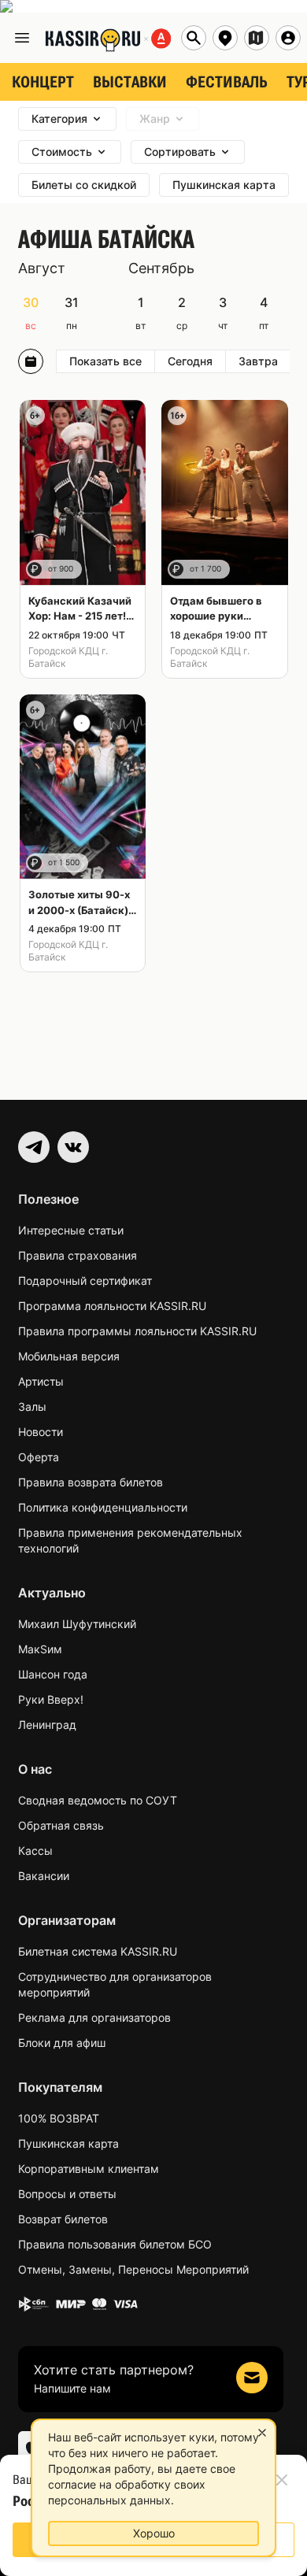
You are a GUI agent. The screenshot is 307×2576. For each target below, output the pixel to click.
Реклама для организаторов (94, 2017)
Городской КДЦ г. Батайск (68, 657)
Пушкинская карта (68, 2143)
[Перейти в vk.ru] (73, 1147)
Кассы (35, 1851)
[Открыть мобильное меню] (22, 38)
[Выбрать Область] (257, 38)
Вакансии (44, 1876)
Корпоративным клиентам (89, 2169)
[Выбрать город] (225, 38)
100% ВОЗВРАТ (59, 2118)
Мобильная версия (69, 1356)
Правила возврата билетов (91, 1482)
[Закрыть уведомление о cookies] (262, 2433)
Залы (32, 1406)
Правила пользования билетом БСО (115, 2244)
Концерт (43, 82)
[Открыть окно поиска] (194, 38)
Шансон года (53, 1674)
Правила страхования (78, 1255)
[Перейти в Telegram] (34, 1147)
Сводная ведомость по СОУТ (98, 1800)
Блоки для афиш (62, 2043)
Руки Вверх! (51, 1699)
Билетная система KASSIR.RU (98, 1951)
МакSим (40, 1649)
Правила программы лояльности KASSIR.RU (137, 1331)
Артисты (41, 1381)
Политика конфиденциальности (103, 1507)
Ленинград (47, 1725)
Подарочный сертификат (85, 1281)
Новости (41, 1432)
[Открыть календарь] (31, 361)
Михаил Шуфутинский (77, 1624)
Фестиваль (227, 82)
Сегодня (190, 361)
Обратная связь (61, 1825)
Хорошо (154, 2533)
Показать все (105, 361)
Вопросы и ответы (67, 2194)
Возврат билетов (63, 2219)
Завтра (258, 361)
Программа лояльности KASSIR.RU (112, 1306)
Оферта (39, 1457)
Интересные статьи (71, 1230)
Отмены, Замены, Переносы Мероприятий (133, 2269)
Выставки (130, 82)
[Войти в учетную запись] (288, 38)
